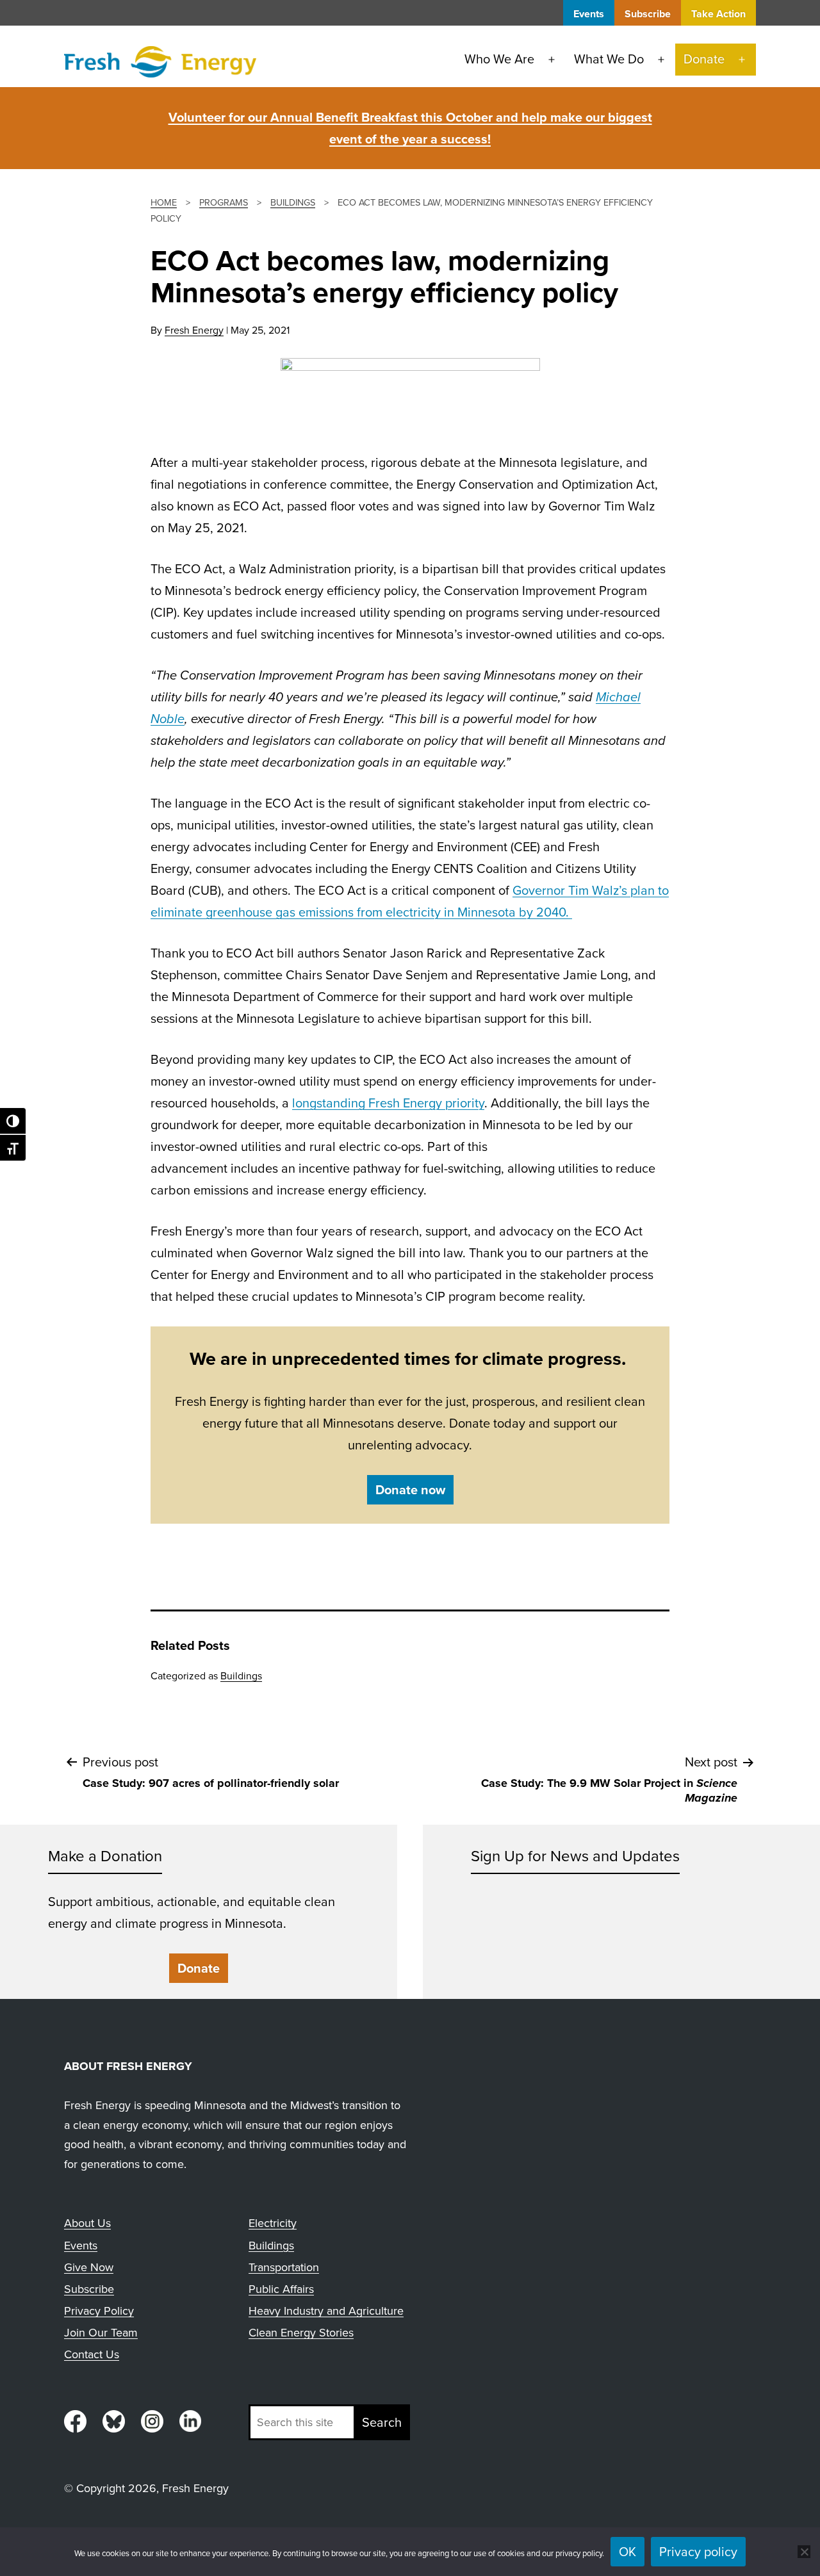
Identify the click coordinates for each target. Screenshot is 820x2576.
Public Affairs (281, 2289)
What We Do (609, 59)
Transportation (284, 2267)
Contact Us (92, 2354)
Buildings (241, 1676)
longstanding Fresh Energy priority (388, 1103)
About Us (87, 2223)
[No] (804, 2552)
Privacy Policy (99, 2311)
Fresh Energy (194, 330)
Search (382, 2422)
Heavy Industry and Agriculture (326, 2311)
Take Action (718, 14)
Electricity (273, 2223)
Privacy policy (698, 2552)
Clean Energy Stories (301, 2333)
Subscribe (648, 14)
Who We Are (499, 59)
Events (589, 14)
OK (627, 2552)
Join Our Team (101, 2333)
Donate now (410, 1490)
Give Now (89, 2267)
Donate (704, 59)
